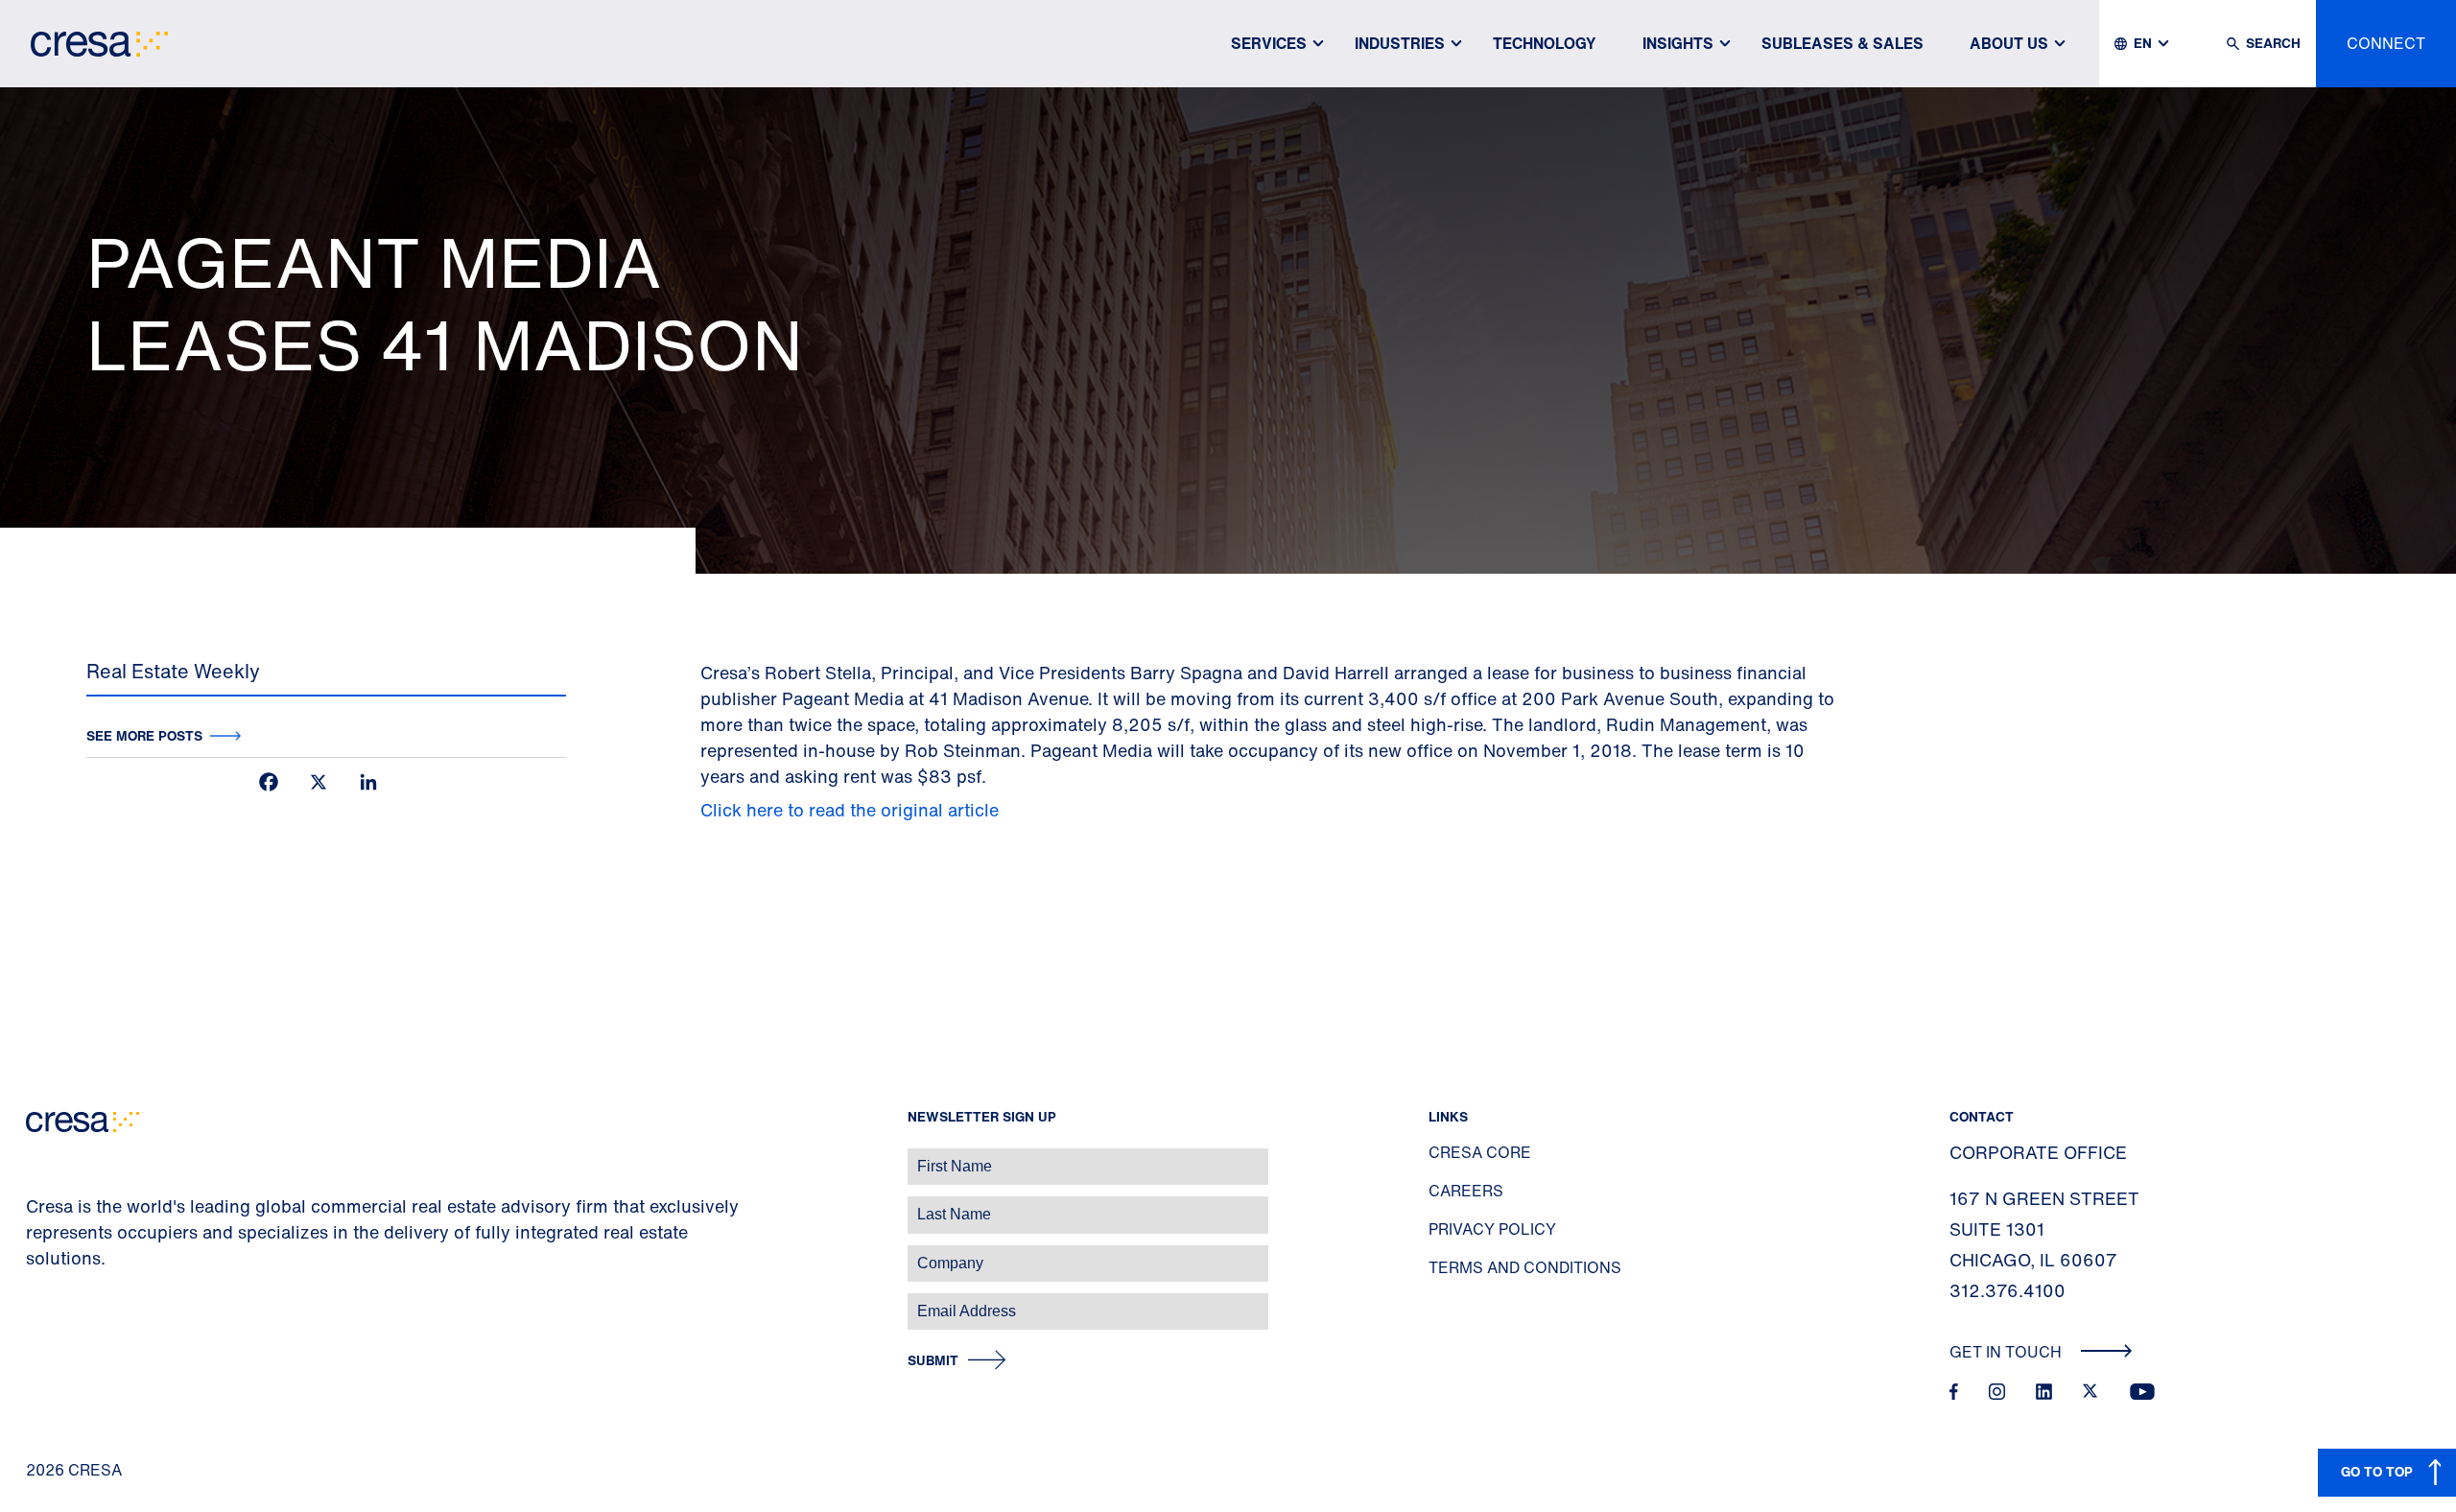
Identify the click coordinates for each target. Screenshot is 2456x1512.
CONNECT (2386, 43)
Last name (37, 1205)
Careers (1466, 1191)
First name (38, 1157)
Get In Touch (2007, 1352)
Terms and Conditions (1525, 1267)
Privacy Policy (1492, 1229)
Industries (1400, 43)
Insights (1678, 43)
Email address (47, 1301)
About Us (2009, 43)
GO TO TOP (2377, 1471)
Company (35, 1253)
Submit (933, 1361)
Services (1269, 43)
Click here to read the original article (850, 810)
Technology (1545, 43)
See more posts (144, 735)
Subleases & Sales (1842, 43)
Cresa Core (1480, 1152)
